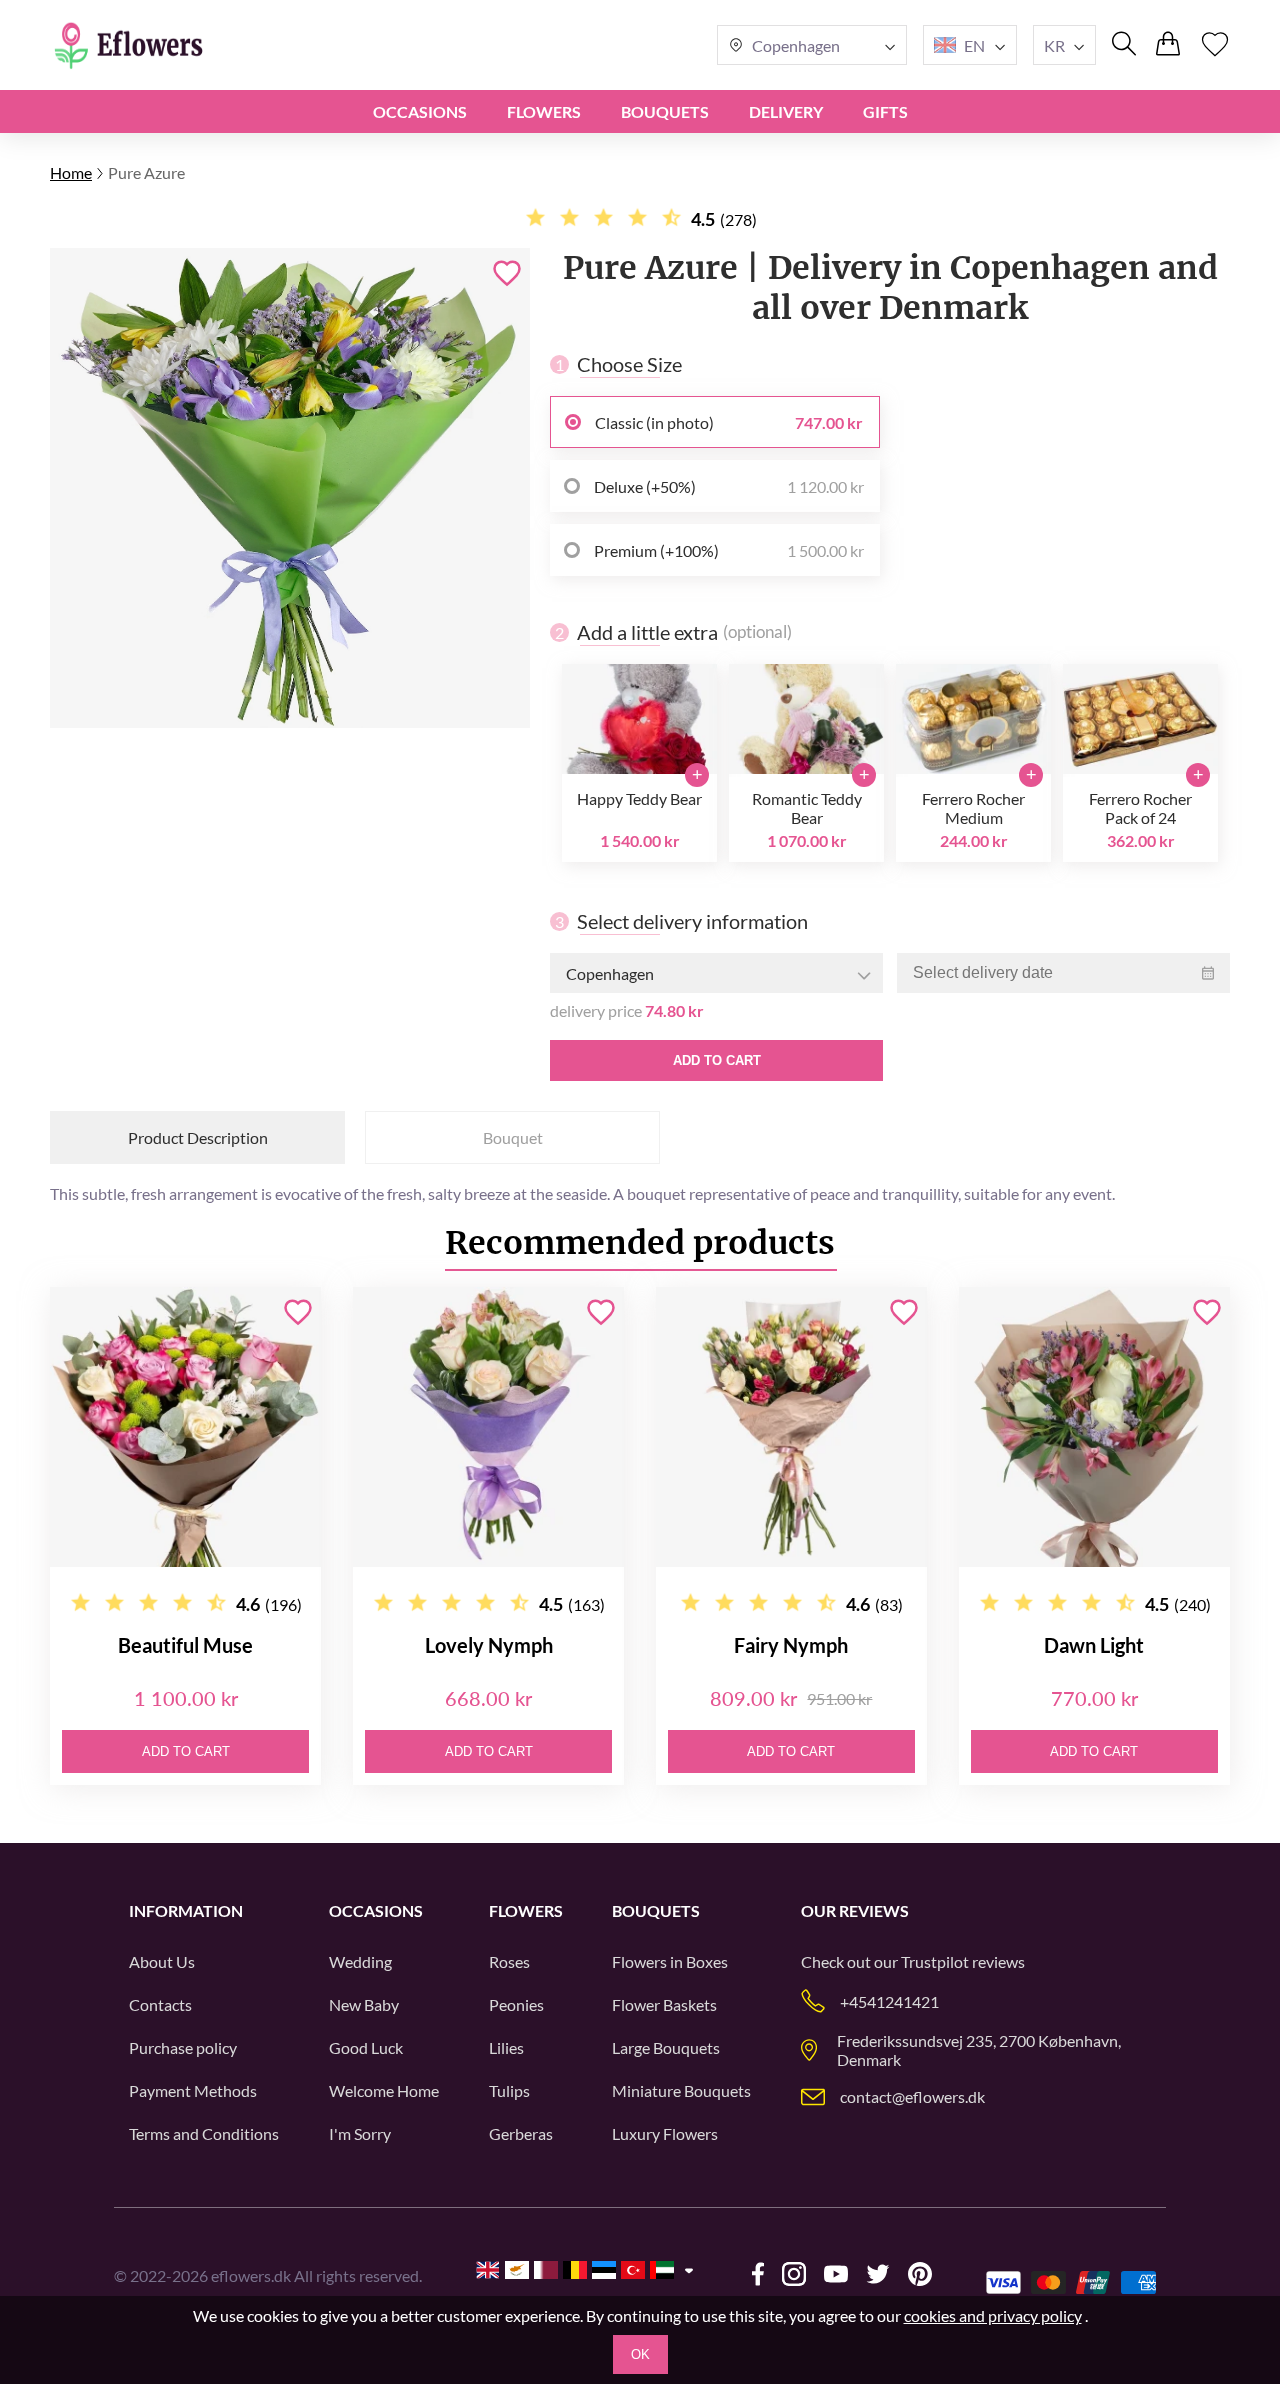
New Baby (364, 2004)
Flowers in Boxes (670, 1961)
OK (640, 2354)
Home (71, 172)
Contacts (160, 2004)
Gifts (885, 111)
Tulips (509, 2090)
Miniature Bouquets (681, 2090)
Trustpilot (935, 1961)
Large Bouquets (666, 2047)
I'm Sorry (360, 2133)
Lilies (506, 2047)
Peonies (516, 2004)
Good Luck (366, 2047)
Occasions (420, 111)
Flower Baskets (664, 2004)
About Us (162, 1961)
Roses (509, 1961)
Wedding (360, 1961)
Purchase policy (183, 2047)
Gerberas (521, 2133)
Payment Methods (193, 2090)
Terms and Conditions (204, 2133)
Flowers (544, 111)
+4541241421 (889, 2001)
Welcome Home (384, 2090)
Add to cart (717, 1060)
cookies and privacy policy (993, 2315)
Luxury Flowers (665, 2133)
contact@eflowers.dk (912, 2096)
